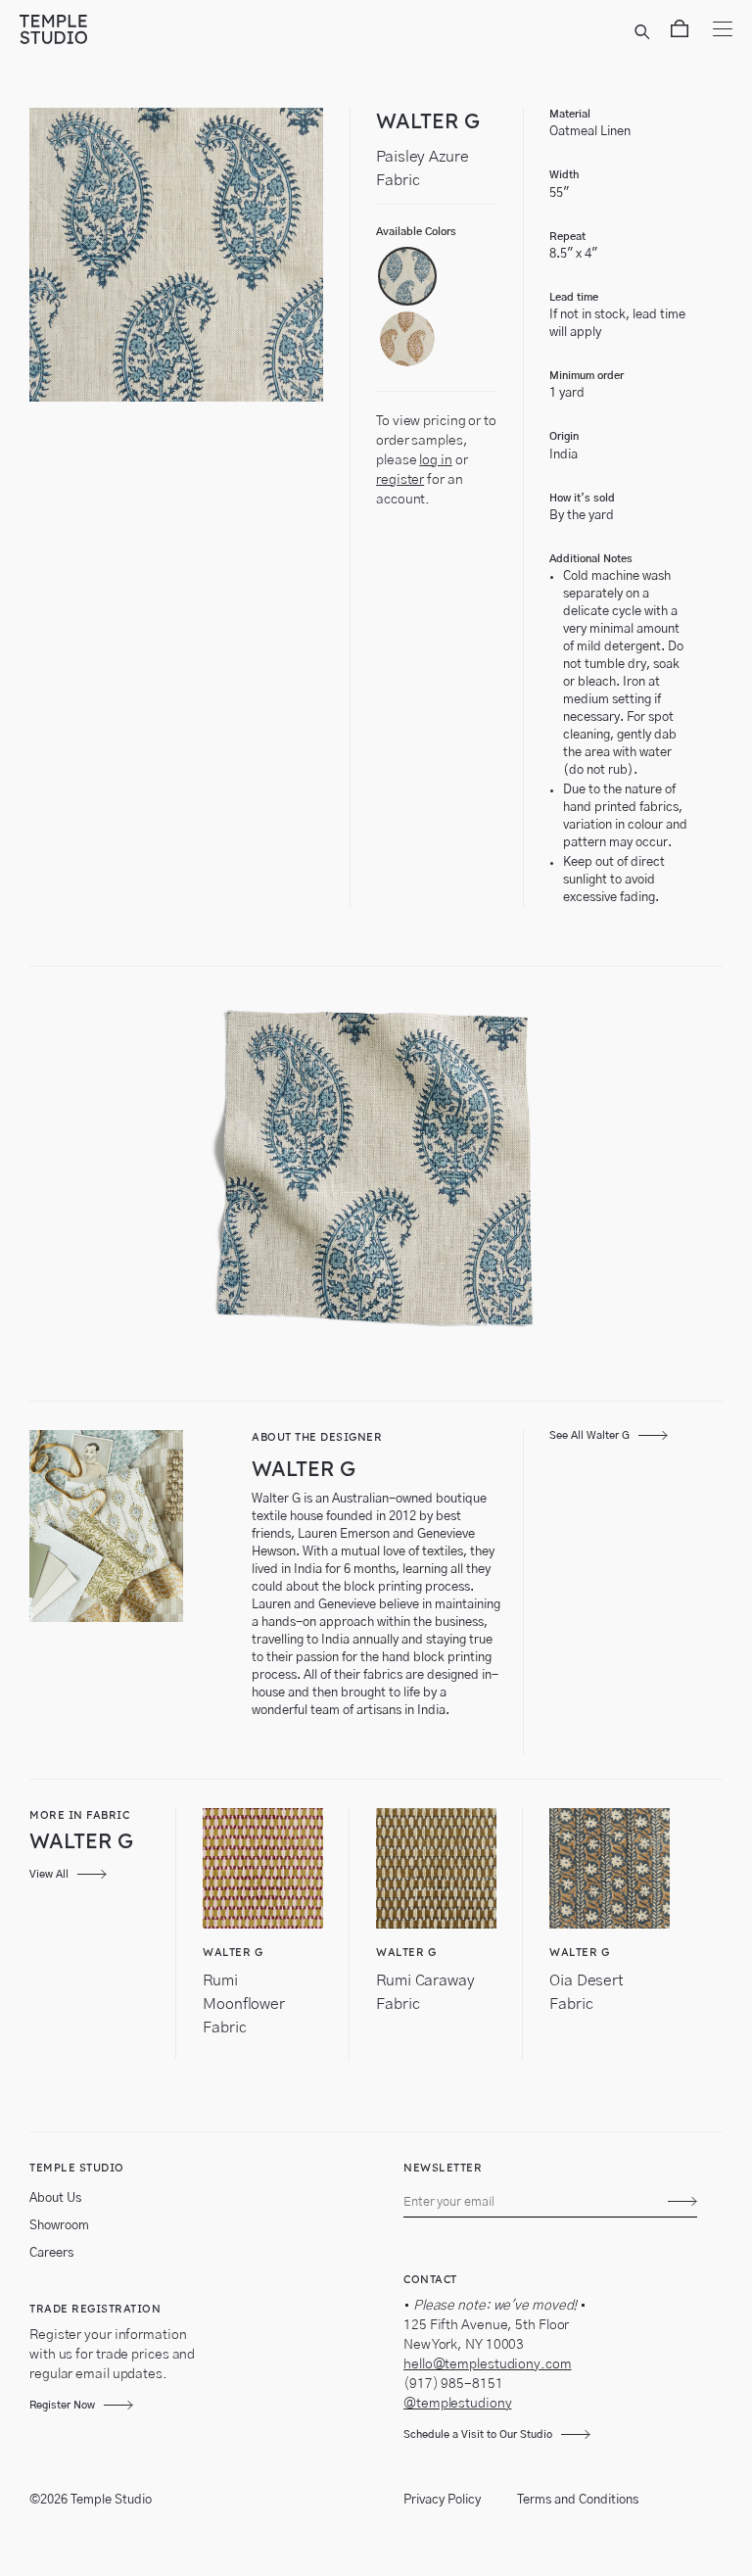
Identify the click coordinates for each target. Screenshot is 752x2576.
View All (49, 1874)
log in (435, 460)
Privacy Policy (442, 2500)
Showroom (59, 2226)
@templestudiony (458, 2404)
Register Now (62, 2405)
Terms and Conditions (578, 2500)
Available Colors (416, 232)
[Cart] (680, 32)
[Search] (645, 32)
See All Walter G (589, 1435)
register (400, 480)
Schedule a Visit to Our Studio (478, 2434)
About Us (55, 2198)
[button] (407, 276)
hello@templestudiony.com (488, 2364)
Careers (51, 2253)
